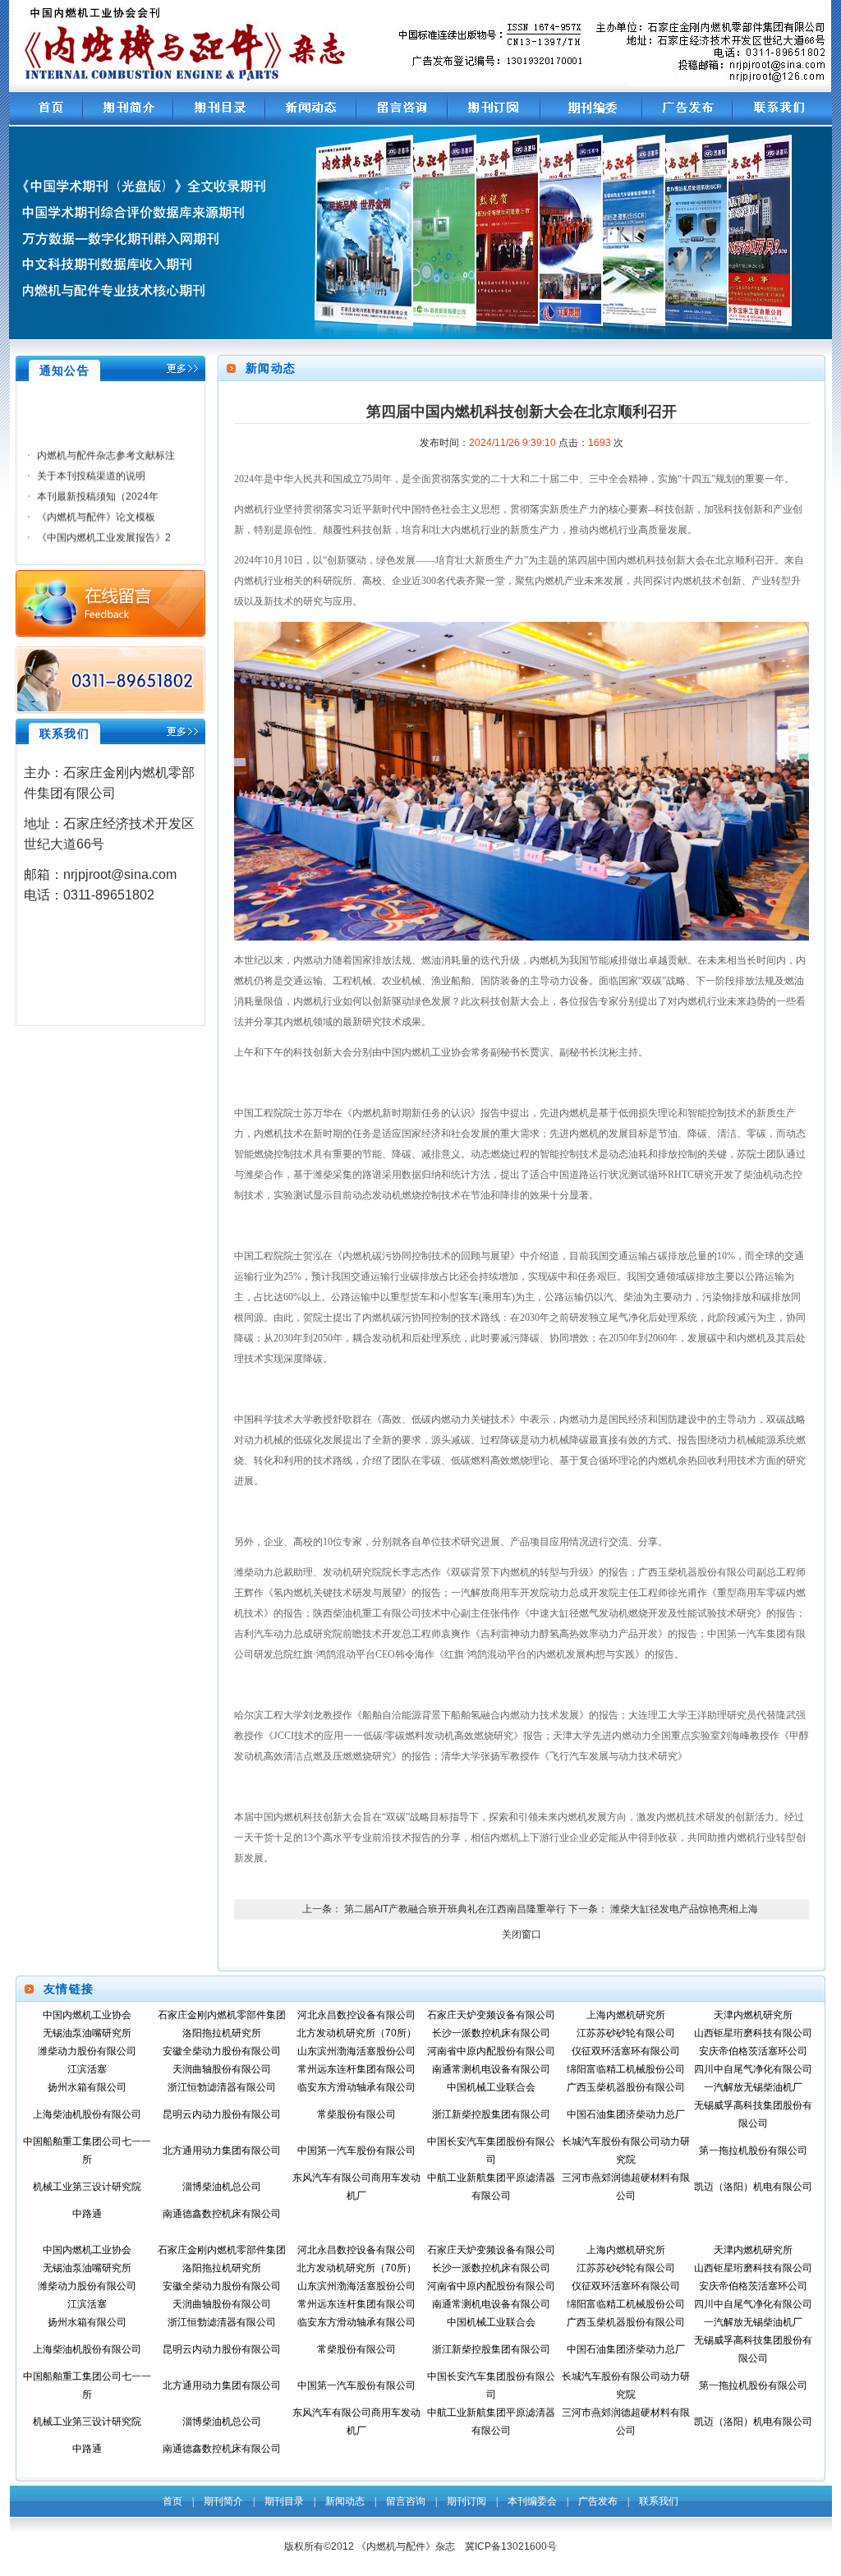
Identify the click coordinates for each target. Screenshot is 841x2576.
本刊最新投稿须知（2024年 (98, 486)
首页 (172, 2501)
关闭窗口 (522, 1934)
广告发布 (598, 2501)
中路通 (87, 2214)
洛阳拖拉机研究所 (222, 2033)
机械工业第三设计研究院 (87, 2187)
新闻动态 (345, 2501)
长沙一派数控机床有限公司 (491, 2033)
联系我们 (659, 2501)
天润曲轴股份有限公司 (222, 2069)
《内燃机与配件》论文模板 (96, 507)
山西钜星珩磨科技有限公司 (753, 2033)
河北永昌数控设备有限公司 (356, 2015)
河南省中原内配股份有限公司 (491, 2051)
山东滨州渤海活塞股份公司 (356, 2051)
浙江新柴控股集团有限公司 (491, 2114)
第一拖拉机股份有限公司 (753, 2150)
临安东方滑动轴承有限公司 (356, 2087)
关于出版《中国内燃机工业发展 (106, 548)
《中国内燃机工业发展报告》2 (104, 527)
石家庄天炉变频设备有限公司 (491, 2015)
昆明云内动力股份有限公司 (222, 2114)
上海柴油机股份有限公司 (87, 2114)
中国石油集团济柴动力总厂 (626, 2114)
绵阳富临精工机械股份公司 (626, 2069)
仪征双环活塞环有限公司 (626, 2051)
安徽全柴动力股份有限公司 (222, 2051)
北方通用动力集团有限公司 (222, 2150)
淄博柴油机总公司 (222, 2187)
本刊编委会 (532, 2501)
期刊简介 (223, 2501)
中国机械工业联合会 (491, 2087)
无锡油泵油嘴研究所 (87, 2033)
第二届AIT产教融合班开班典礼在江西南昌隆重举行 (455, 1909)
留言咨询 (406, 2501)
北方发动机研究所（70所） (356, 2033)
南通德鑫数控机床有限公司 (222, 2214)
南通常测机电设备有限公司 (491, 2069)
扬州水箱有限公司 (87, 2087)
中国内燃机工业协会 (87, 2015)
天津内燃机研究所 (753, 2015)
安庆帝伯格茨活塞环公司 (753, 2051)
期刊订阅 (466, 2501)
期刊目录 (284, 2501)
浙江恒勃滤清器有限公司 (222, 2087)
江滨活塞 (87, 2069)
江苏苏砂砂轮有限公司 (626, 2033)
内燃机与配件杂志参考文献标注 (106, 445)
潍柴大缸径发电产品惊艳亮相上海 (684, 1909)
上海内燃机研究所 (626, 2015)
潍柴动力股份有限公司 (87, 2051)
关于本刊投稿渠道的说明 (91, 466)
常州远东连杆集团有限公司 (356, 2069)
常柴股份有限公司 (356, 2114)
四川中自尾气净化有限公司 (753, 2069)
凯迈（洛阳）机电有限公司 (753, 2187)
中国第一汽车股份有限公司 (356, 2150)
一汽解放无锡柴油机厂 (753, 2087)
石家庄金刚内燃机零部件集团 (222, 2015)
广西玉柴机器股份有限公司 (626, 2087)
